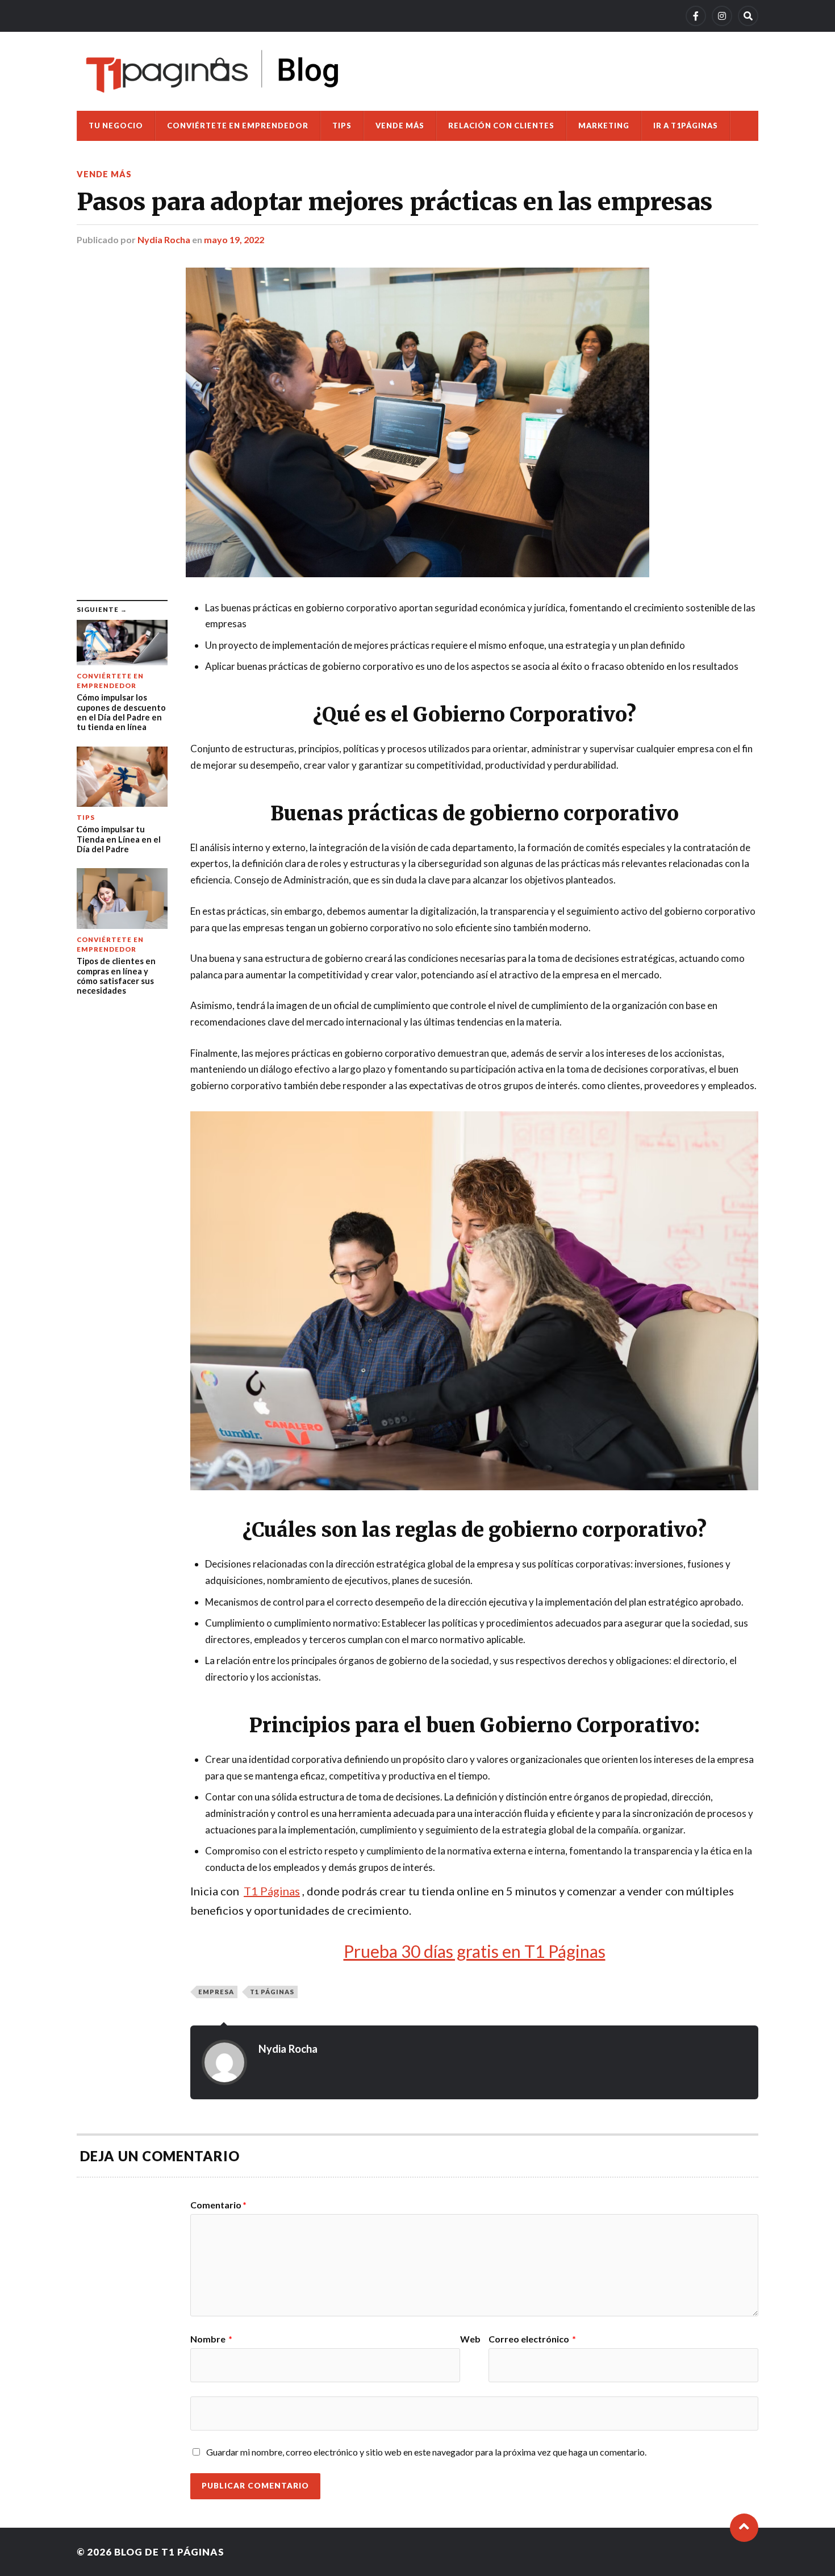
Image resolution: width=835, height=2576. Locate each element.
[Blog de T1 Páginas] (213, 71)
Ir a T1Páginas (686, 126)
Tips (342, 126)
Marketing (604, 126)
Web (470, 2339)
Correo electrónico (532, 2339)
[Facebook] (696, 16)
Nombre (211, 2339)
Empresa (216, 1992)
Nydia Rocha (164, 239)
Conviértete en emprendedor (238, 126)
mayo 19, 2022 (234, 239)
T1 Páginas (272, 1992)
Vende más (400, 126)
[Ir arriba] (744, 2528)
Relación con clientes (501, 126)
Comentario (218, 2205)
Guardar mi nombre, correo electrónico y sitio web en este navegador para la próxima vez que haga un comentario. (426, 2452)
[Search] (748, 16)
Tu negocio (116, 126)
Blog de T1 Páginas (169, 2552)
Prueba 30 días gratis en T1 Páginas (475, 1951)
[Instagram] (722, 16)
